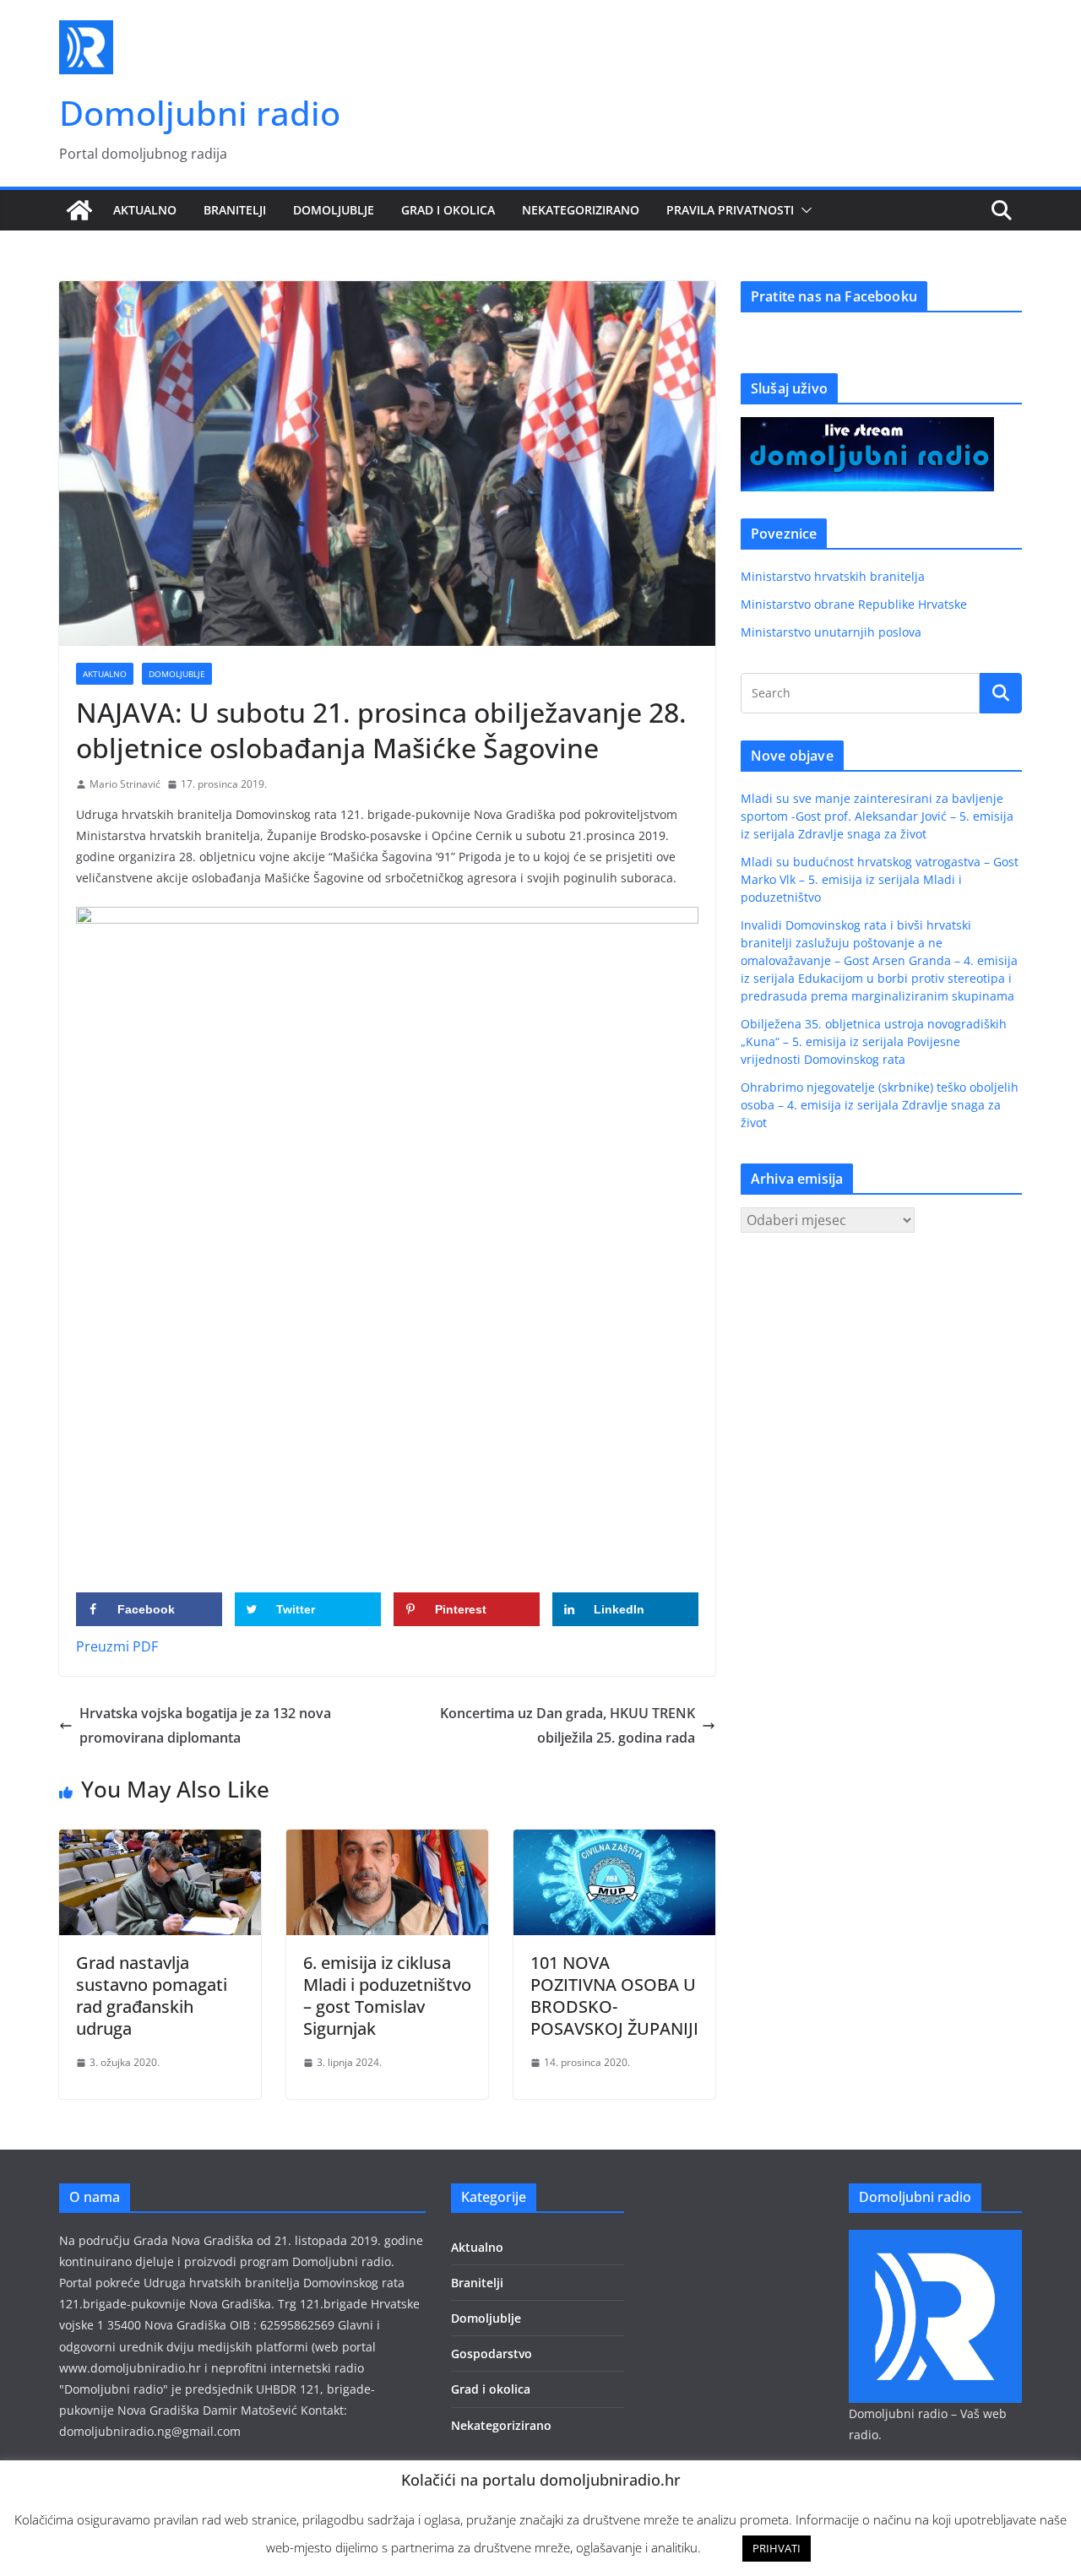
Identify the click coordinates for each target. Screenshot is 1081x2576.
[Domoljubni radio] (79, 210)
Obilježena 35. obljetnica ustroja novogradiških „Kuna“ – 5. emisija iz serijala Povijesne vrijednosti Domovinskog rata (874, 1041)
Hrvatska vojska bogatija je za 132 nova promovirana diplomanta (205, 1725)
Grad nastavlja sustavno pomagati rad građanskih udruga (152, 1996)
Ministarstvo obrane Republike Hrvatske (854, 604)
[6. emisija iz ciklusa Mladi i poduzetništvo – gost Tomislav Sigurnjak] (387, 1841)
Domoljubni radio (200, 113)
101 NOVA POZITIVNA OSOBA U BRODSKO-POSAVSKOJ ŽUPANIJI (614, 1996)
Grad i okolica (448, 210)
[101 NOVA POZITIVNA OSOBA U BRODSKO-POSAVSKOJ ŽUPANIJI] (614, 1841)
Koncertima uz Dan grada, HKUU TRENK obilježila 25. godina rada (568, 1725)
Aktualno (145, 210)
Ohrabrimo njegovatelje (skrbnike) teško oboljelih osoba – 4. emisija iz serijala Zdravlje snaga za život (880, 1105)
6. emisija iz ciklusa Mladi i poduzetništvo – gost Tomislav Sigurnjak (387, 1996)
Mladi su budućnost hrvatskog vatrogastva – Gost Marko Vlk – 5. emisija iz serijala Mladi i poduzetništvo (880, 879)
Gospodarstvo (492, 2354)
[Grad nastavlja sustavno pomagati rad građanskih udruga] (160, 1841)
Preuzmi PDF (117, 1646)
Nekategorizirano (581, 210)
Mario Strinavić (125, 784)
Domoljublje (334, 210)
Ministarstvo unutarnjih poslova (831, 632)
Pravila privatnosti (730, 210)
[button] (803, 210)
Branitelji (235, 210)
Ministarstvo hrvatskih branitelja (833, 576)
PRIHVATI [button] (777, 2548)
